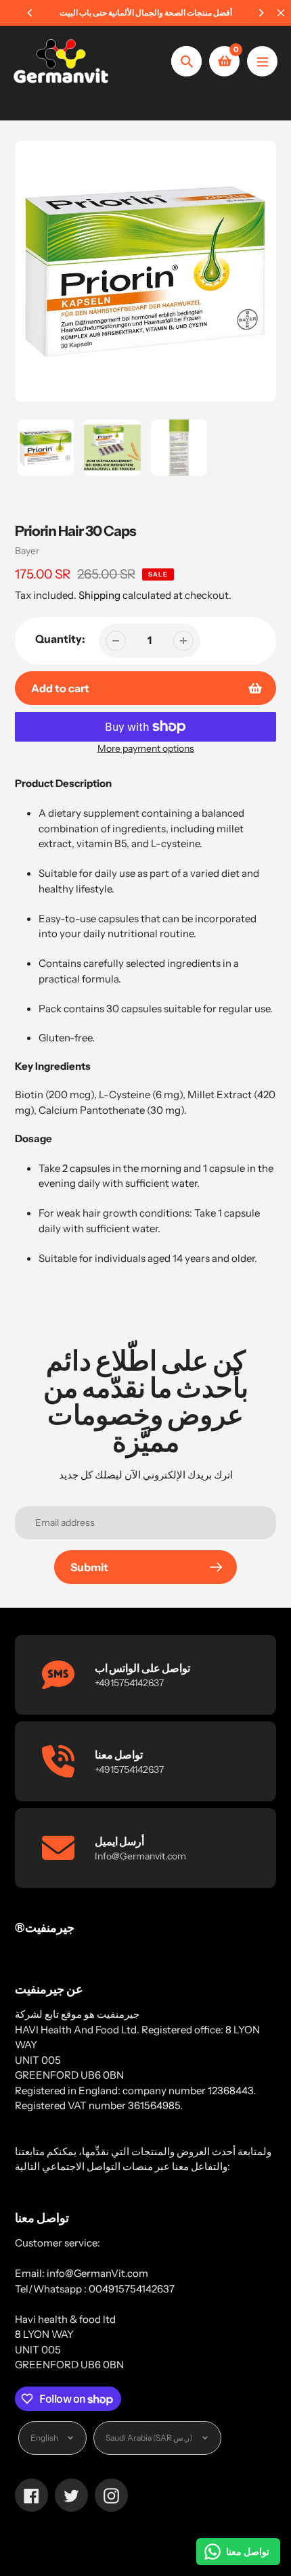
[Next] (261, 13)
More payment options (146, 748)
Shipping (99, 595)
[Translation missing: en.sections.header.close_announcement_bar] (281, 13)
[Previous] (30, 13)
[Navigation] (262, 61)
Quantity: (60, 639)
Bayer (27, 551)
